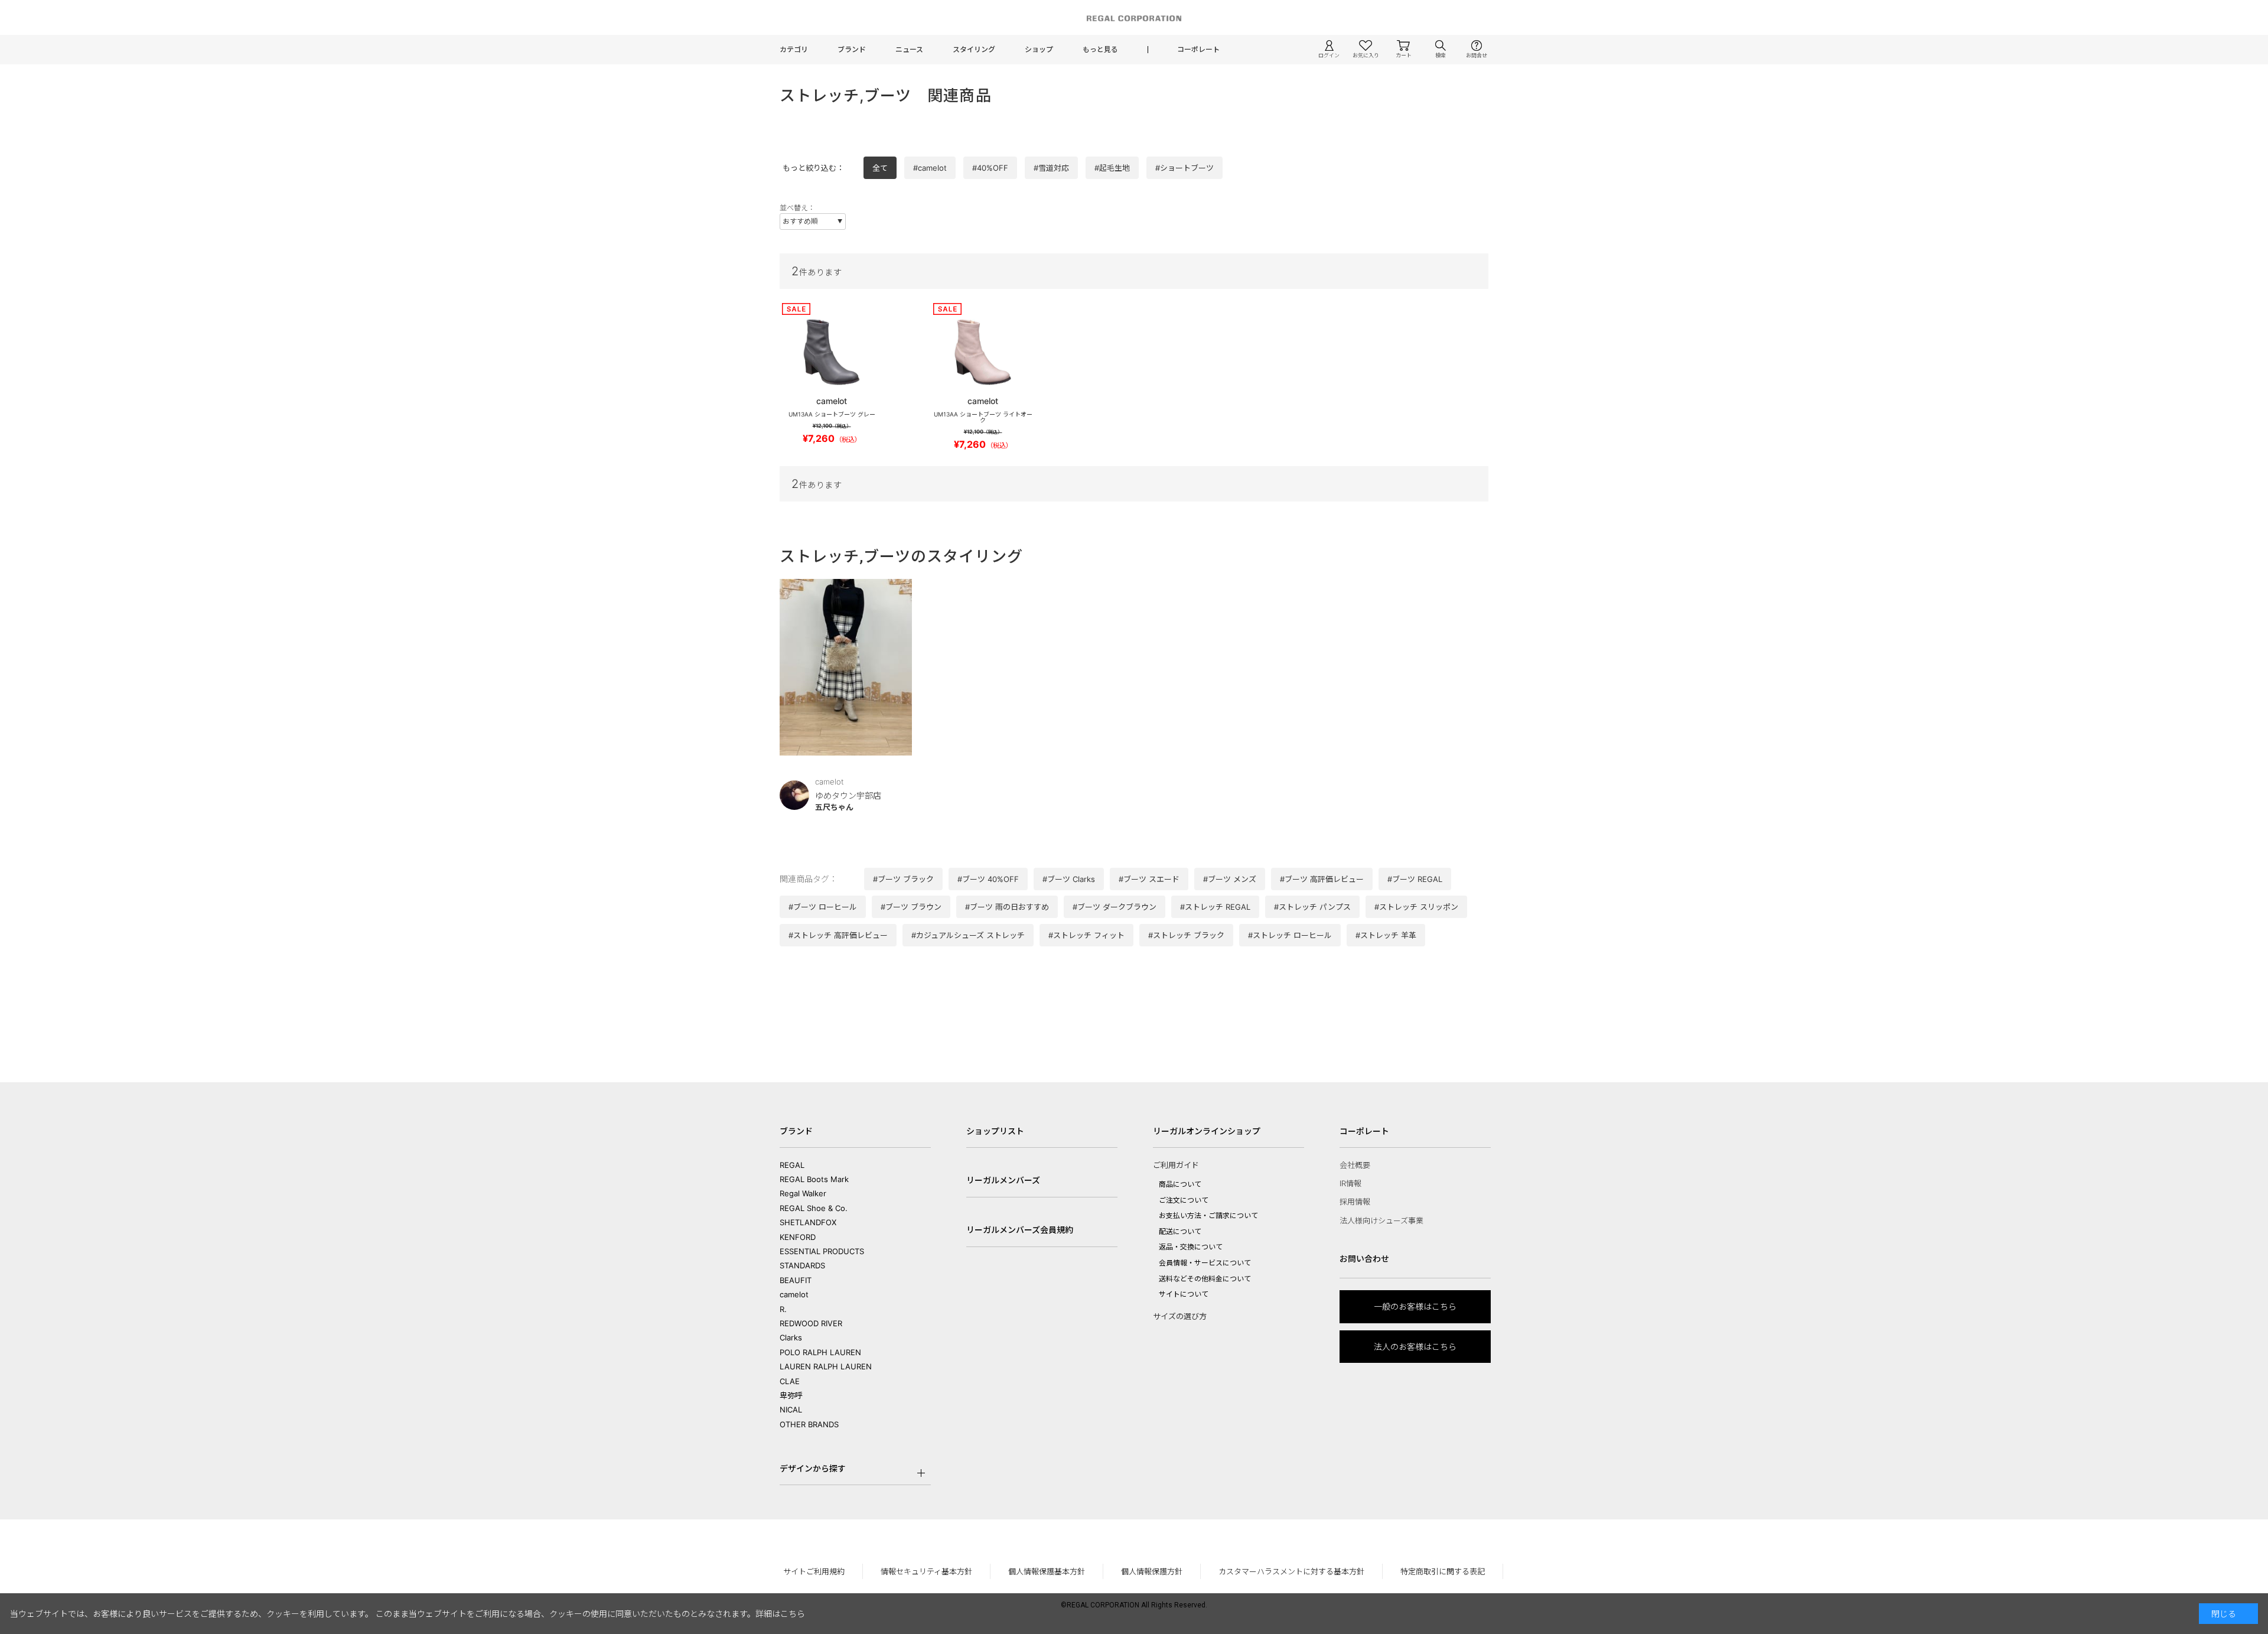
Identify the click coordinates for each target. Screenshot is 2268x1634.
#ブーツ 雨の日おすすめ (1007, 907)
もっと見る (1100, 49)
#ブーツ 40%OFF (988, 879)
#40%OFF (990, 168)
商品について (1180, 1184)
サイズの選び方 (1180, 1316)
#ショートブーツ (1184, 168)
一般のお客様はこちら (1415, 1306)
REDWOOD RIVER (811, 1323)
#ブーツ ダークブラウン (1115, 907)
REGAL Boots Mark (814, 1179)
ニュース (909, 49)
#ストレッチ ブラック (1186, 935)
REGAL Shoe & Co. (814, 1208)
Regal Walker (803, 1193)
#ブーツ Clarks (1069, 879)
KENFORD (798, 1237)
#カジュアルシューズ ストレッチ (968, 935)
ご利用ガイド (1176, 1165)
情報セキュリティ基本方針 (926, 1571)
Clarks (791, 1337)
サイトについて (1184, 1294)
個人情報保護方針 (1152, 1571)
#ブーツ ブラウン (911, 907)
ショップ (1039, 49)
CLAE (790, 1381)
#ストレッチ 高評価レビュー (838, 935)
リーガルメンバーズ (1003, 1180)
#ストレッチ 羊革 (1386, 935)
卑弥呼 (791, 1395)
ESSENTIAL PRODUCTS (822, 1251)
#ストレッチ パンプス (1312, 907)
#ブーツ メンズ (1230, 879)
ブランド (852, 49)
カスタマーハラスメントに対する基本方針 (1291, 1571)
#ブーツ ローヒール (823, 907)
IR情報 (1350, 1183)
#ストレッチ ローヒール (1290, 935)
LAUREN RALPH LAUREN (826, 1366)
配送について (1180, 1231)
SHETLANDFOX (808, 1222)
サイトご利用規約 (814, 1571)
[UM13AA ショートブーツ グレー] (832, 352)
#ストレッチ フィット (1086, 935)
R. (783, 1309)
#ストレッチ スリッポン (1416, 907)
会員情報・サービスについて (1205, 1263)
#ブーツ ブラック (903, 879)
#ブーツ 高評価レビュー (1322, 879)
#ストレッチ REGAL (1215, 907)
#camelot (930, 168)
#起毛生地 (1112, 168)
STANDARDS (802, 1265)
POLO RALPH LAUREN (820, 1352)
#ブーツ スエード (1149, 879)
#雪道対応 (1051, 168)
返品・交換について (1191, 1247)
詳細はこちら (780, 1614)
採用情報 (1355, 1202)
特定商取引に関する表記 (1443, 1571)
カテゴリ (794, 49)
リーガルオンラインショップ (1207, 1131)
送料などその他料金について (1205, 1279)
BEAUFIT (796, 1280)
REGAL (792, 1165)
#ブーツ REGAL (1415, 879)
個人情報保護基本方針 (1047, 1571)
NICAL (791, 1410)
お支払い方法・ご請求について (1208, 1215)
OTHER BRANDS (809, 1424)
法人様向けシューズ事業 (1381, 1220)
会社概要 (1355, 1165)
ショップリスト (995, 1131)
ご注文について (1184, 1200)
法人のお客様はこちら (1415, 1347)
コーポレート (1198, 49)
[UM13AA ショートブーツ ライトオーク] (983, 352)
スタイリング (974, 49)
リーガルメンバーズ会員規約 (1020, 1230)
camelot (794, 1294)
